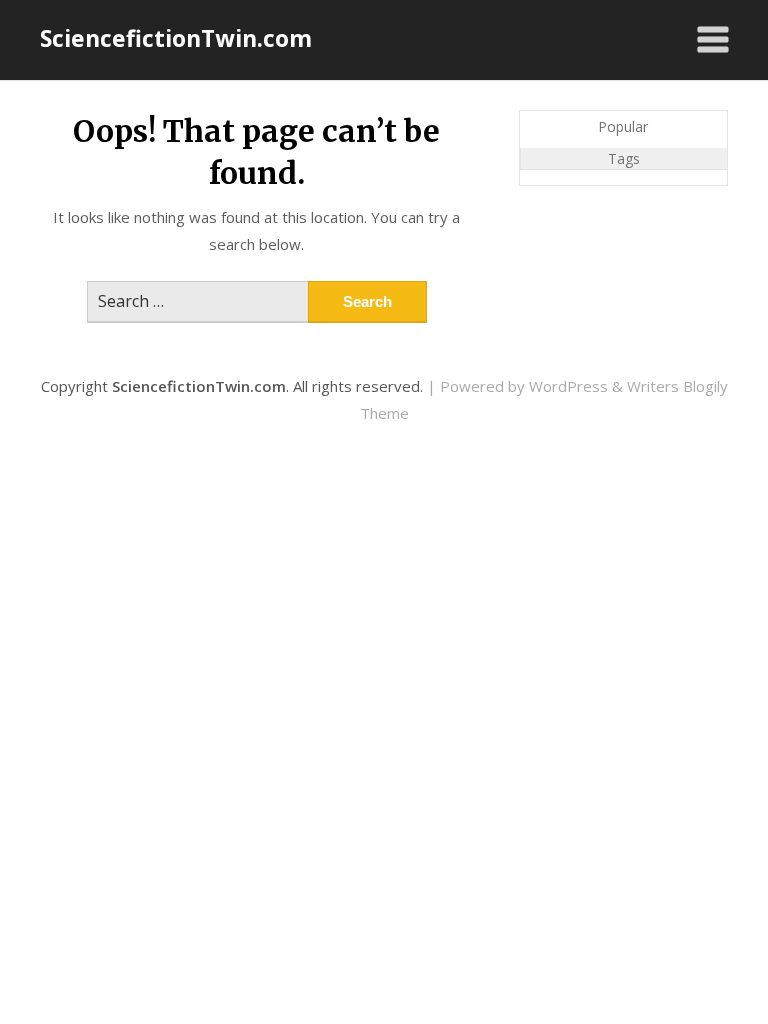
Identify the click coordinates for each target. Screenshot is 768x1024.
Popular (623, 126)
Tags (624, 158)
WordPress (568, 386)
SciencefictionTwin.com (176, 38)
